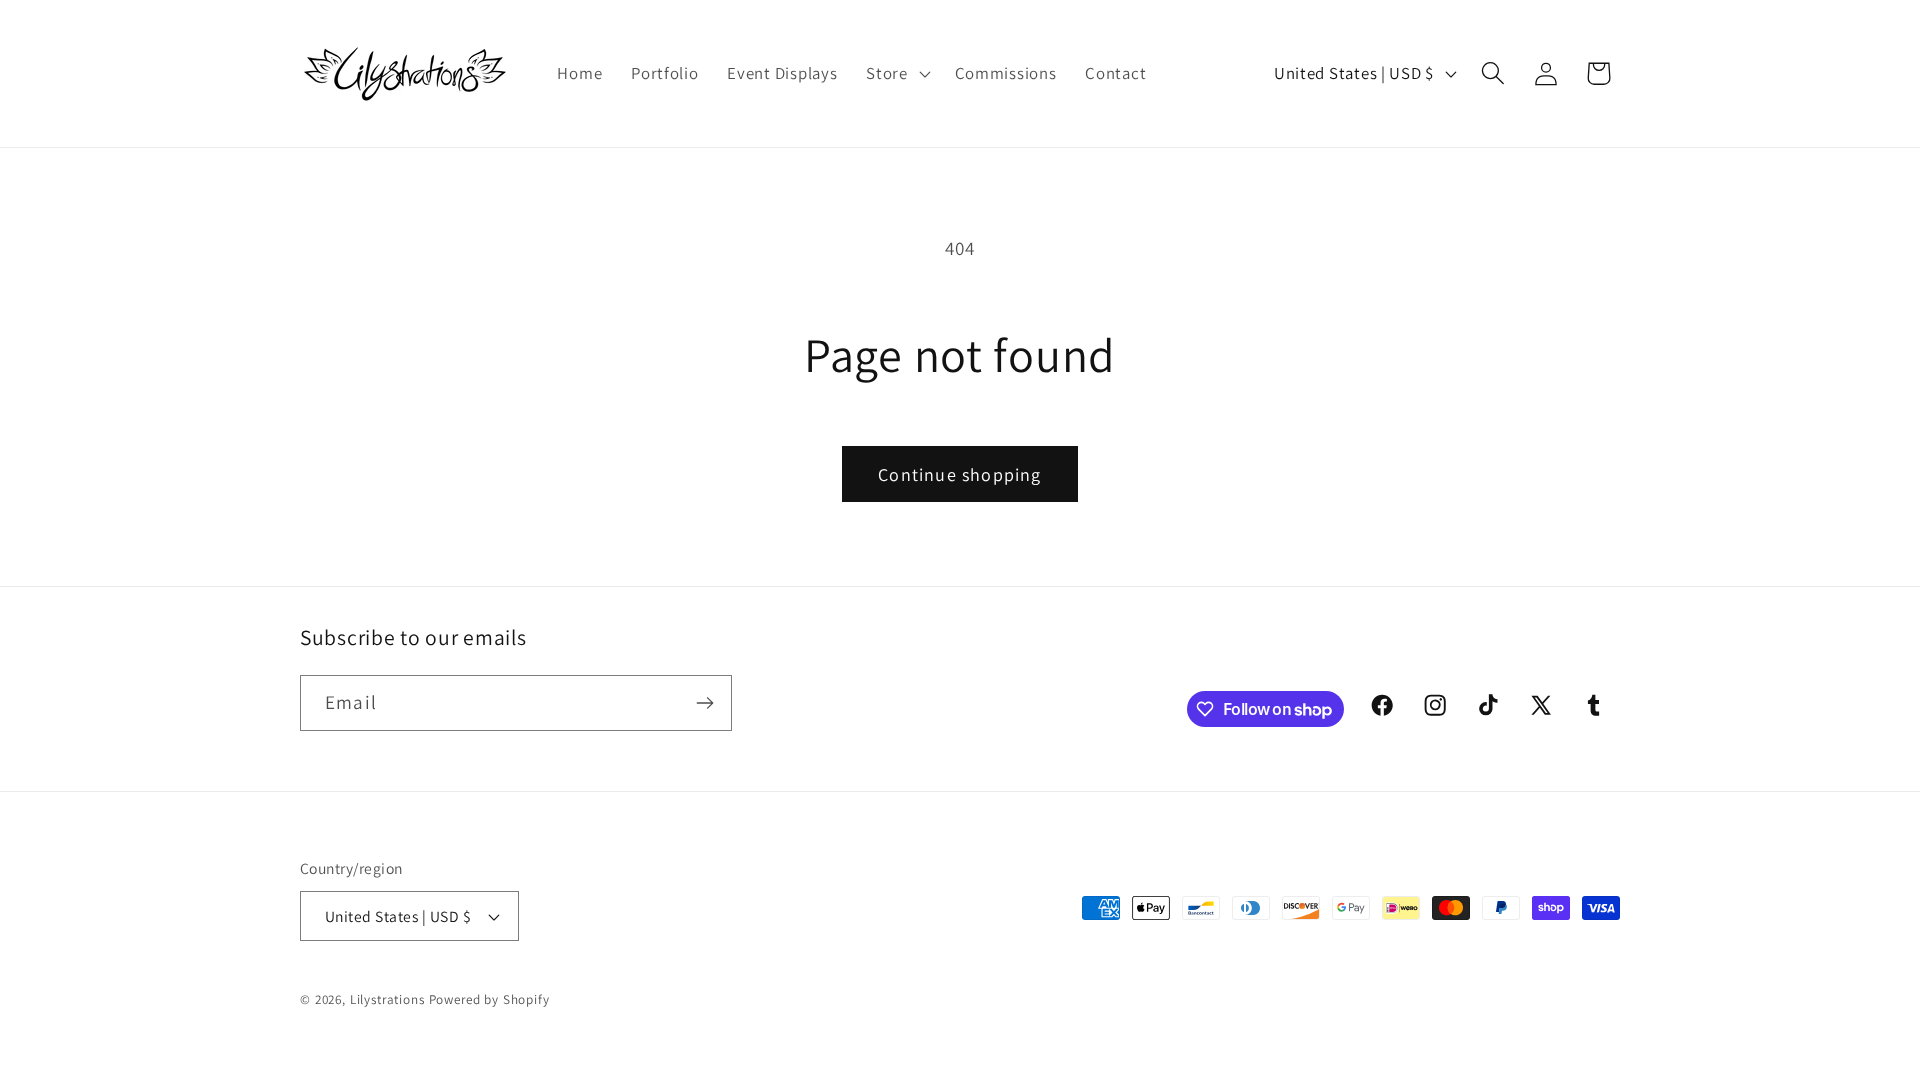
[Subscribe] (704, 703)
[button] (896, 74)
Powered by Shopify (489, 999)
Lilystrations (387, 999)
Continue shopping (959, 474)
